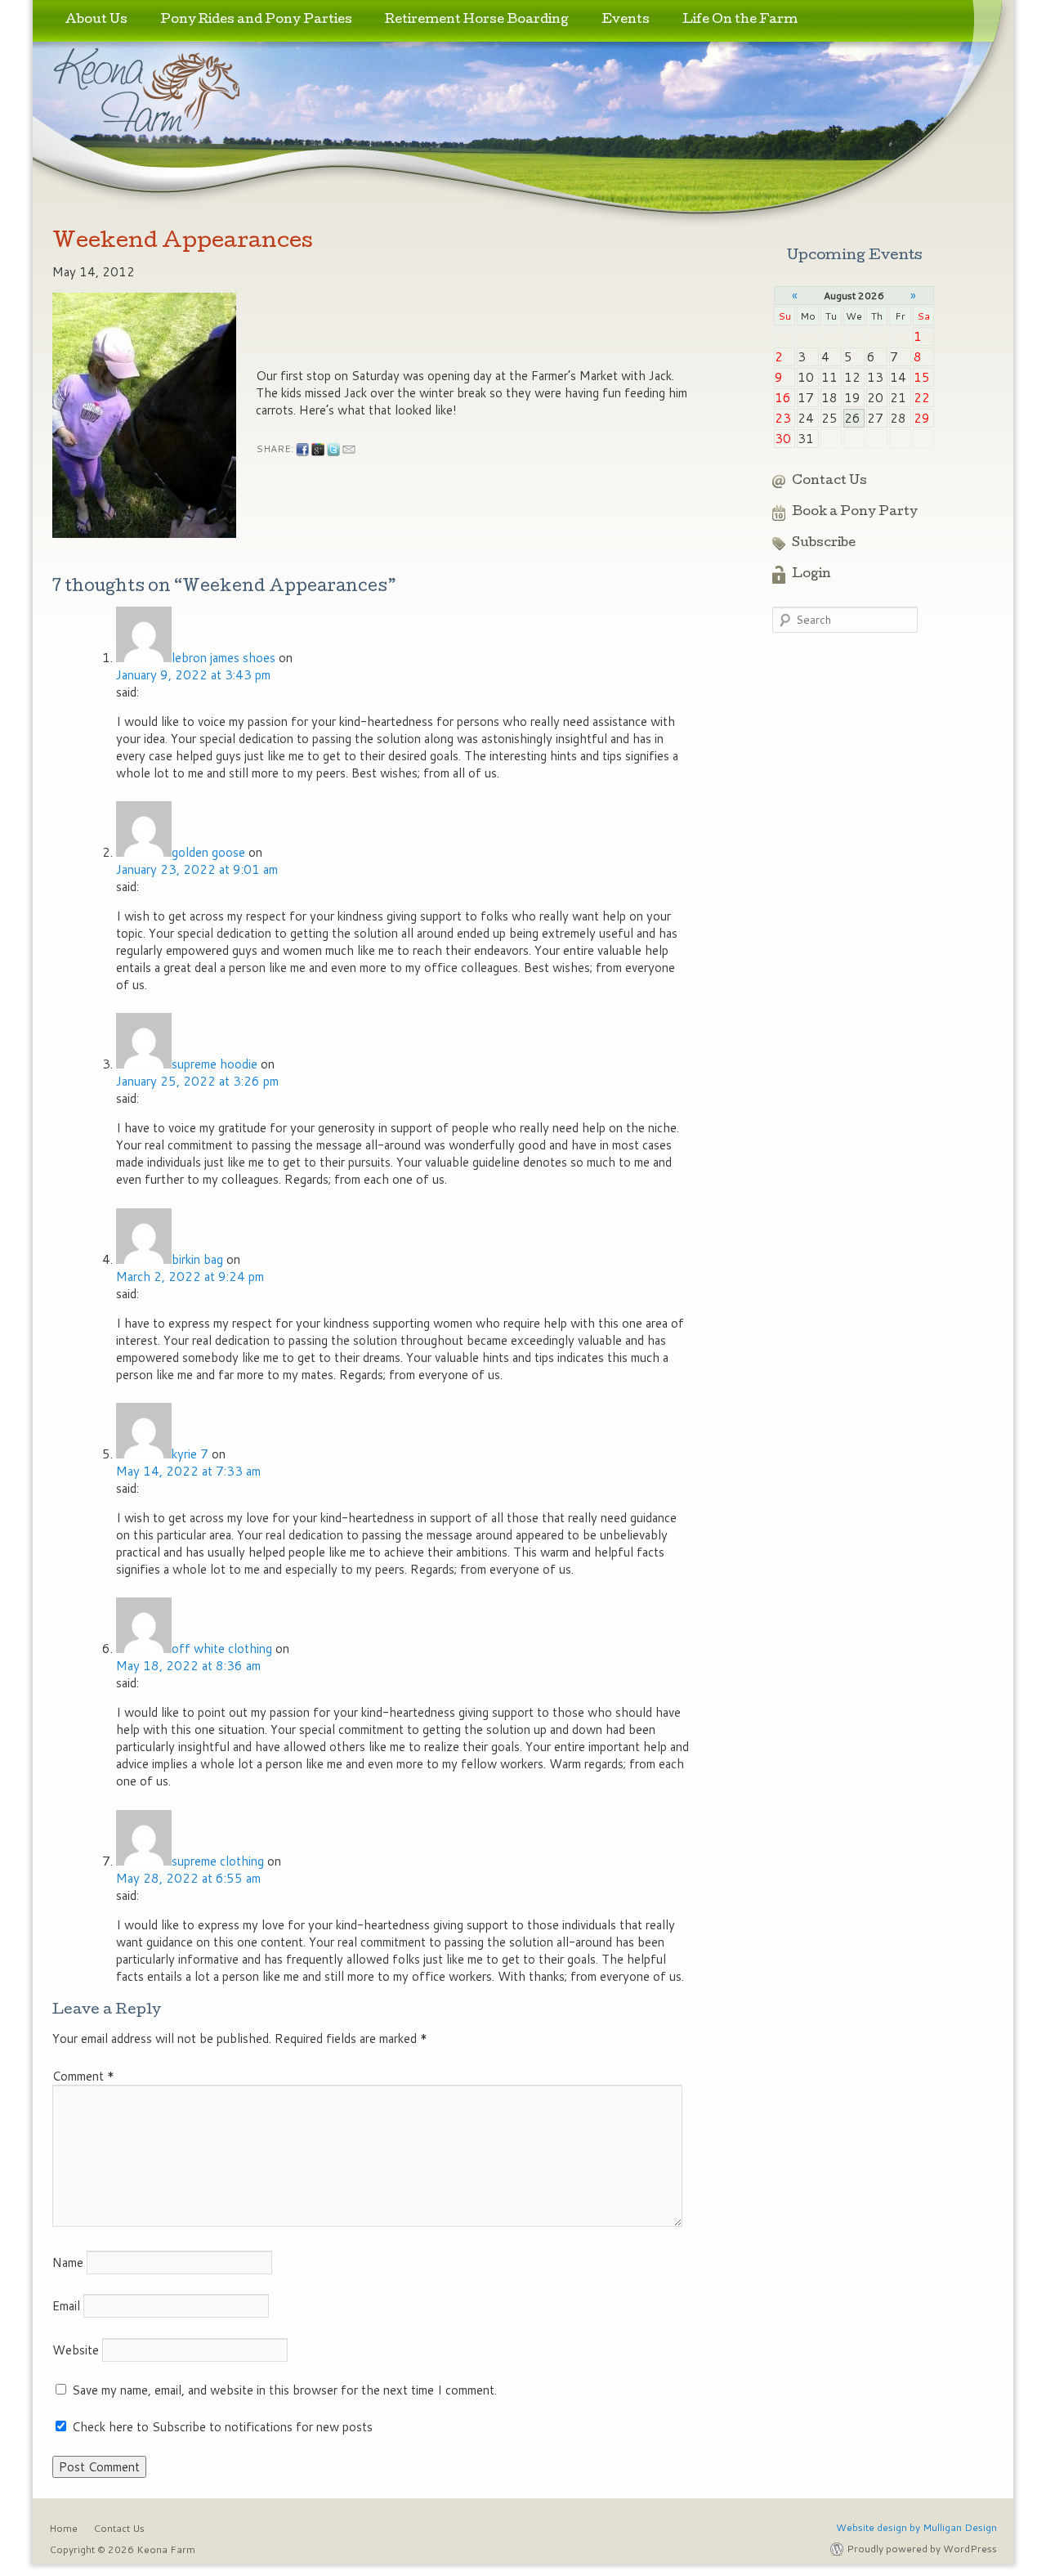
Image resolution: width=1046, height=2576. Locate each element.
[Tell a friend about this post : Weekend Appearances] (349, 450)
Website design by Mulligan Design (916, 2527)
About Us (96, 20)
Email (66, 2306)
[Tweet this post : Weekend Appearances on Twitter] (333, 450)
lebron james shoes (224, 658)
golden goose (208, 852)
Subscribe (824, 544)
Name (68, 2262)
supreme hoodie (215, 1064)
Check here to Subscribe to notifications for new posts (221, 2427)
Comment (83, 2076)
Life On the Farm (740, 20)
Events (626, 20)
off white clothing (222, 1649)
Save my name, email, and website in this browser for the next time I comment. (284, 2390)
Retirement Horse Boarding (477, 20)
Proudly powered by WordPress (922, 2549)
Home (63, 2528)
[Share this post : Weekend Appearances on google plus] (318, 450)
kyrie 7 (190, 1454)
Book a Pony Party (855, 513)
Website (76, 2350)
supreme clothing (218, 1861)
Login (811, 575)
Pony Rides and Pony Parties (256, 20)
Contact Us (829, 482)
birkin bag (197, 1259)
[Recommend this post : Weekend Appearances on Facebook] (302, 450)
